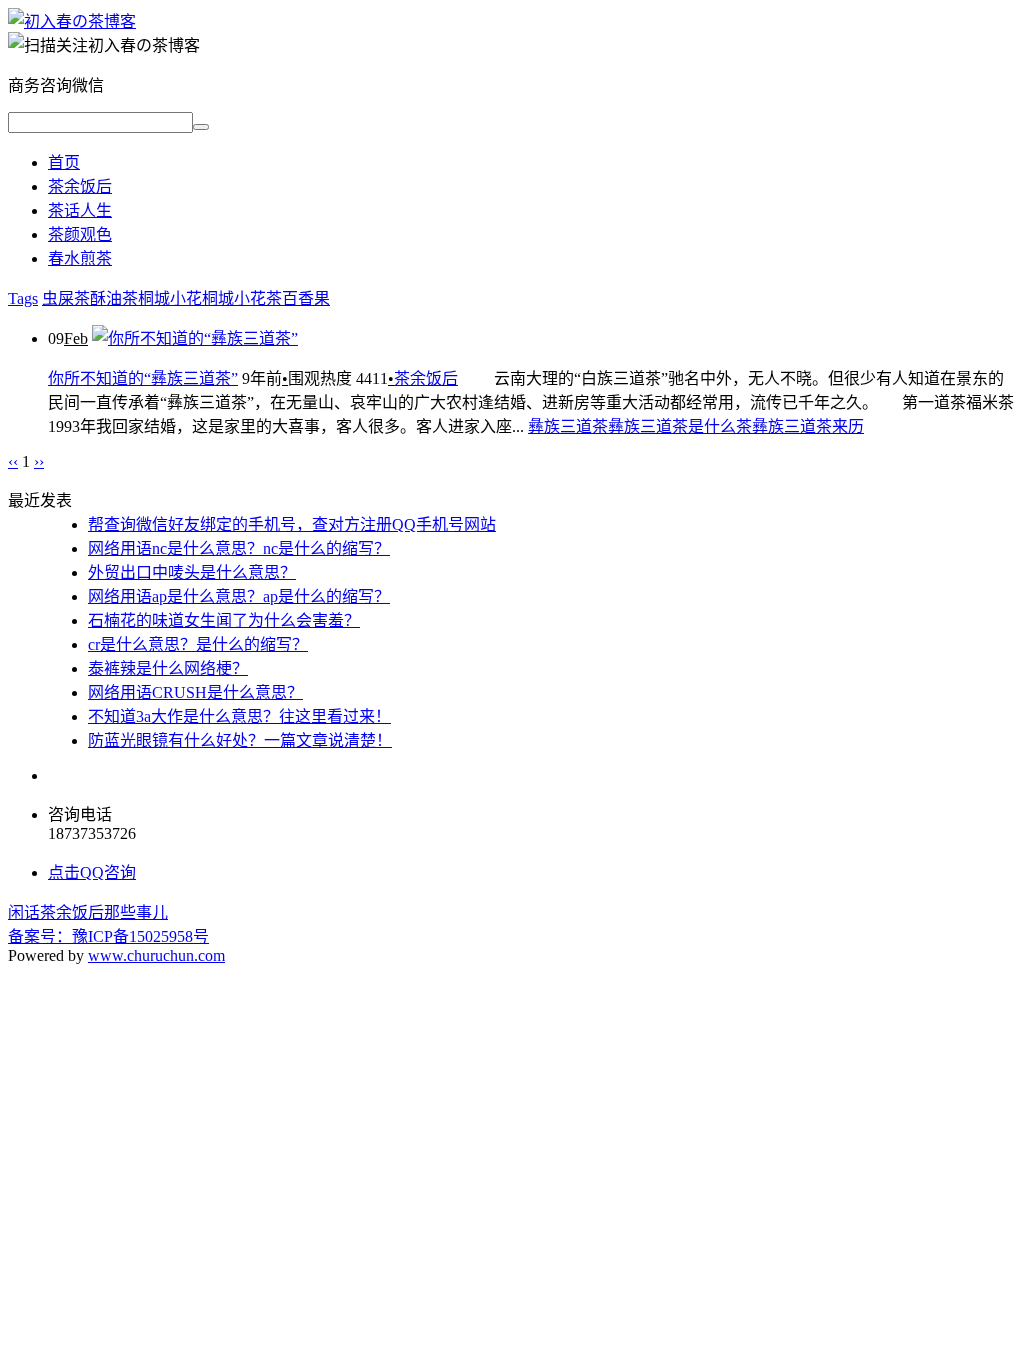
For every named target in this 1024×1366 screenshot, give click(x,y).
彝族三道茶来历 (808, 426)
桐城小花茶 (242, 298)
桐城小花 (170, 298)
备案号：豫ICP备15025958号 (108, 936)
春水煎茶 (80, 258)
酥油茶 (114, 298)
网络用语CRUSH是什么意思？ (195, 692)
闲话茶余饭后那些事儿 (88, 912)
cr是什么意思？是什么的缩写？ (198, 644)
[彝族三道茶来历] (72, 21)
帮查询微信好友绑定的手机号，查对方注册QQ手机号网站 (292, 524)
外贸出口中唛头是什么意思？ (192, 572)
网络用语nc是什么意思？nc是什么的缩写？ (239, 548)
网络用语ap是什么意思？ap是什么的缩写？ (239, 596)
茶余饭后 (80, 186)
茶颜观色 (80, 234)
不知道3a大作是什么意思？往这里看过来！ (239, 716)
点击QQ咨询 (92, 872)
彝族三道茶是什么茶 (680, 426)
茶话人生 (80, 210)
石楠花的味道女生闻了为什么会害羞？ (224, 620)
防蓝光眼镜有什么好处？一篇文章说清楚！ (240, 740)
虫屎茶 (66, 298)
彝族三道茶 (568, 426)
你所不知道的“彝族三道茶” (143, 378)
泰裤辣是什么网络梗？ (168, 668)
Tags (23, 298)
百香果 (306, 298)
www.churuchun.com (156, 955)
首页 (64, 162)
